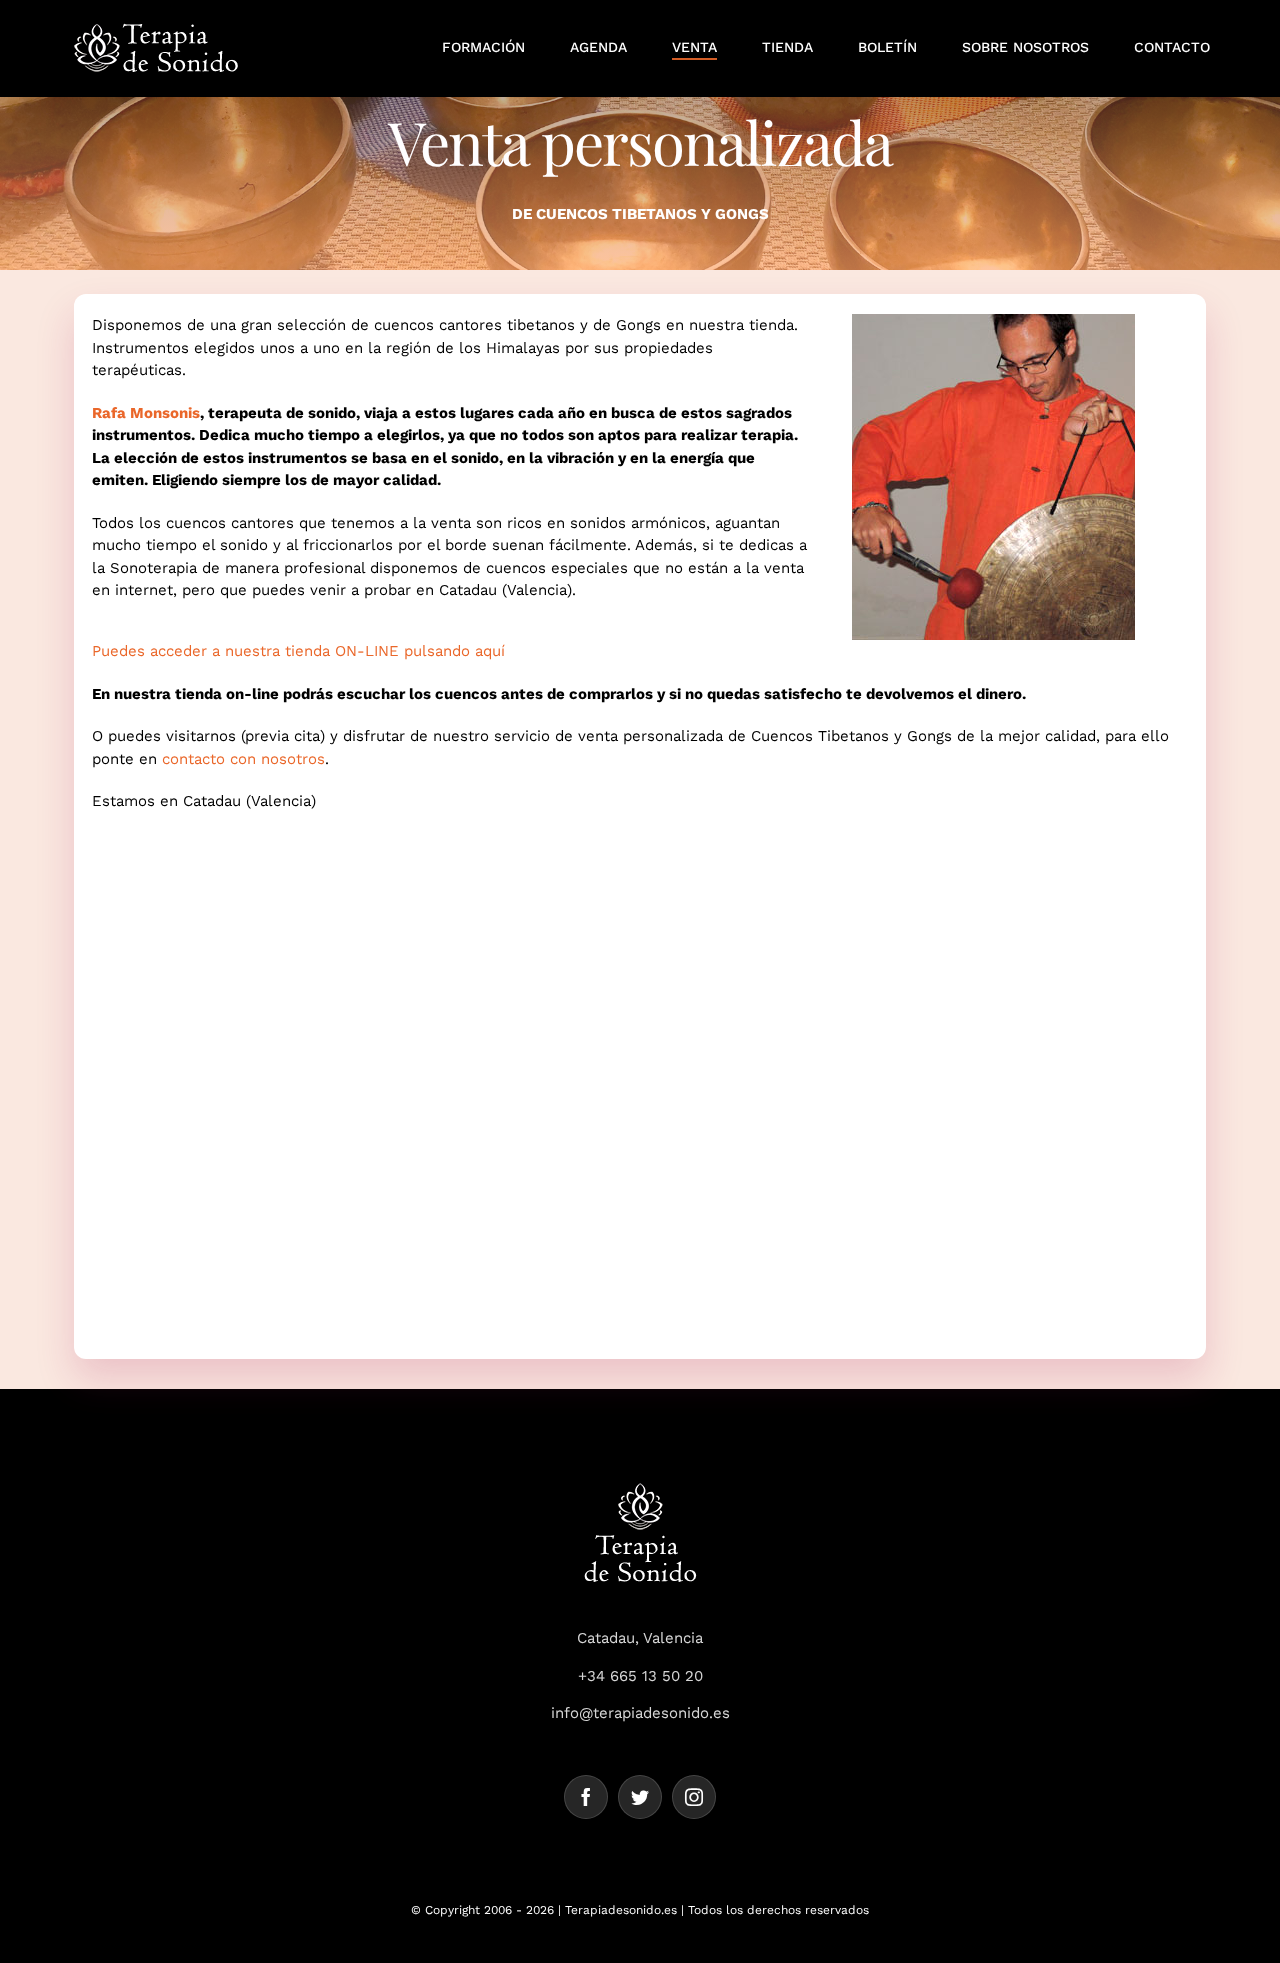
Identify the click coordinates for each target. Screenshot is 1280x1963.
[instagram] (694, 1797)
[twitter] (640, 1797)
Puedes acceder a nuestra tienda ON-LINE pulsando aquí (298, 651)
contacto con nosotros (243, 759)
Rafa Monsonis (146, 413)
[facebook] (586, 1797)
